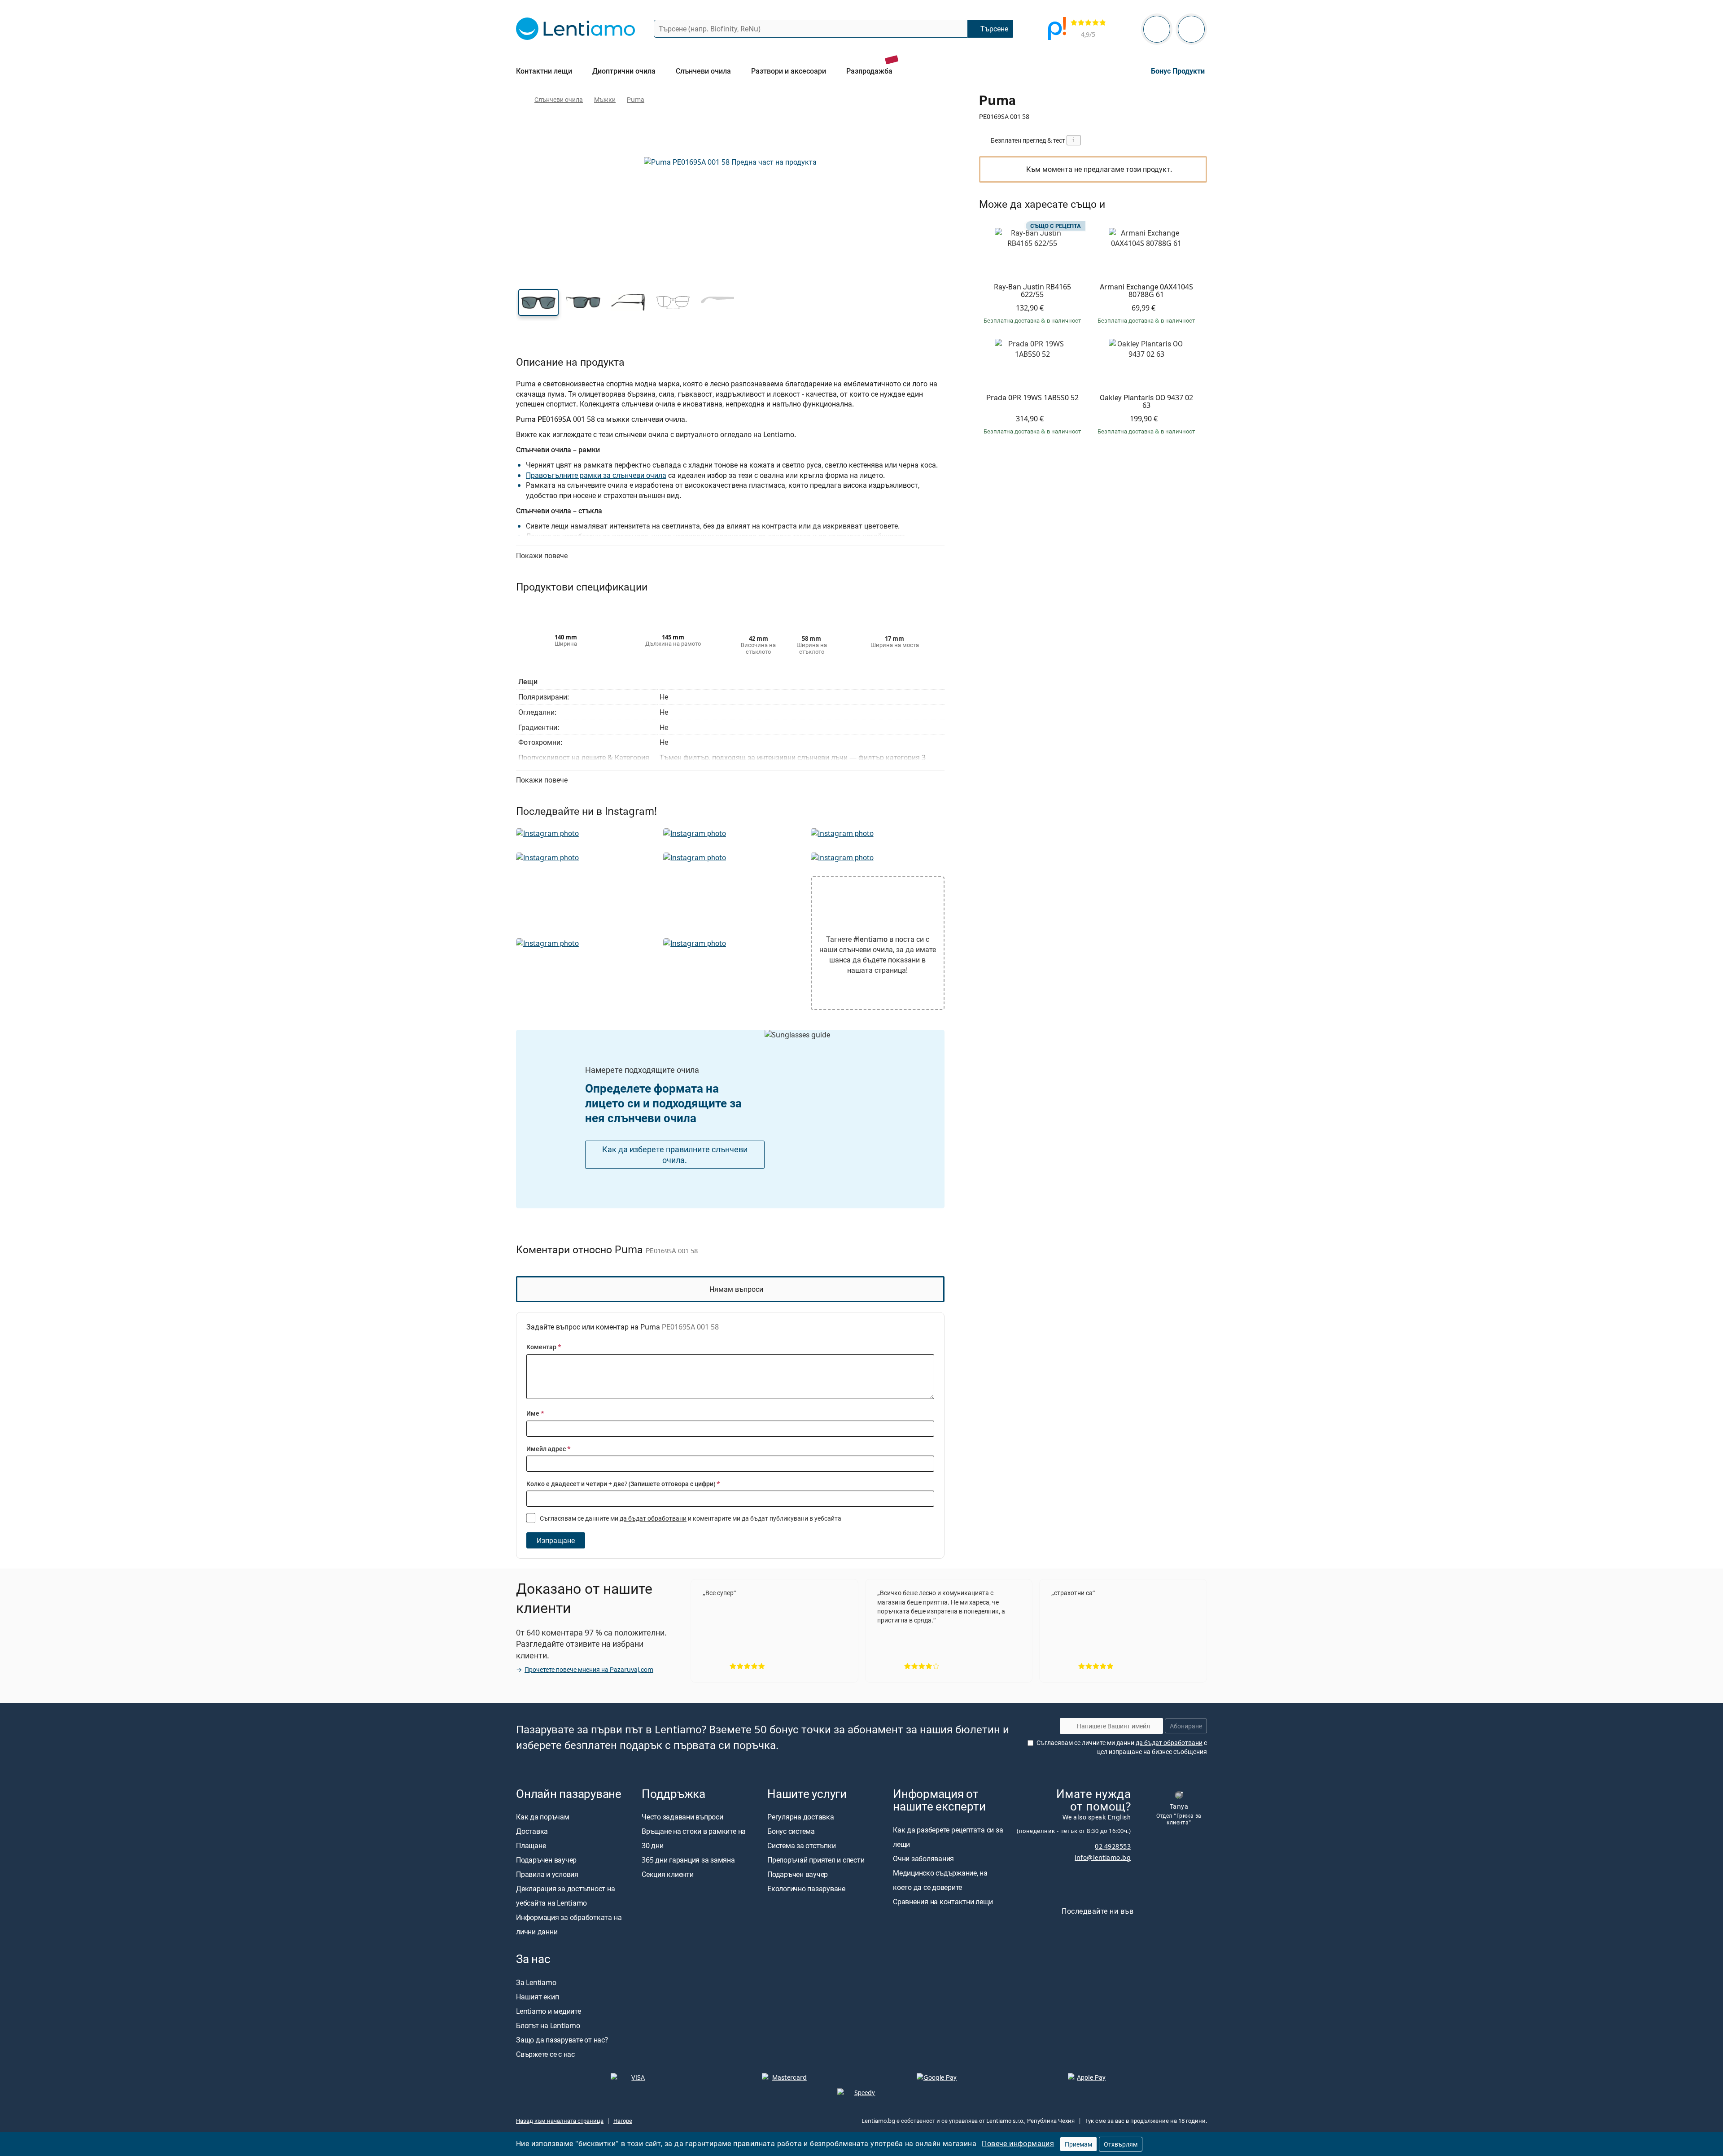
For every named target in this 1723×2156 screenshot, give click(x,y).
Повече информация (1018, 2143)
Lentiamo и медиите (549, 2011)
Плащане (531, 1846)
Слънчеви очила (559, 99)
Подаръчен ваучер (546, 1860)
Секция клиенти (668, 1875)
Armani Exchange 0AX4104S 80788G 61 (1146, 291)
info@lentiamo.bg (1103, 1857)
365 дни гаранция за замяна (688, 1860)
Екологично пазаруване (806, 1889)
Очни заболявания (923, 1859)
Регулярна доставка (801, 1817)
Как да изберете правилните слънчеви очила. (675, 1155)
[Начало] (520, 99)
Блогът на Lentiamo (548, 2025)
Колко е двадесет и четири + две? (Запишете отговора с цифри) (623, 1484)
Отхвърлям (1121, 2144)
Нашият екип (537, 1997)
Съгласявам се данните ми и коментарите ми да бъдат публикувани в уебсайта (690, 1518)
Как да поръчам (543, 1817)
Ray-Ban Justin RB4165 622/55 (1032, 291)
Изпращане (556, 1540)
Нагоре (623, 2121)
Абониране (1186, 1726)
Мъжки (605, 99)
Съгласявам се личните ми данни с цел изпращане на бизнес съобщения (1122, 1747)
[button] (538, 302)
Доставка (532, 1832)
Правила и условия (547, 1875)
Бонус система (791, 1832)
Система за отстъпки (801, 1846)
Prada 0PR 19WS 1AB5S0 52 (1032, 398)
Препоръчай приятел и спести (816, 1860)
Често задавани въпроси (682, 1817)
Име (535, 1413)
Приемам (1078, 2144)
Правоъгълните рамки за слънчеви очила (596, 475)
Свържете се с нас (545, 2054)
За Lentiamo (536, 1982)
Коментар (544, 1347)
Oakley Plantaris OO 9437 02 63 (1146, 402)
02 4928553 (1113, 1846)
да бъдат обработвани (653, 1518)
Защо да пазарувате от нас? (562, 2040)
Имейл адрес (549, 1449)
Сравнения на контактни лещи (943, 1902)
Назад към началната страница (560, 2121)
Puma (636, 99)
